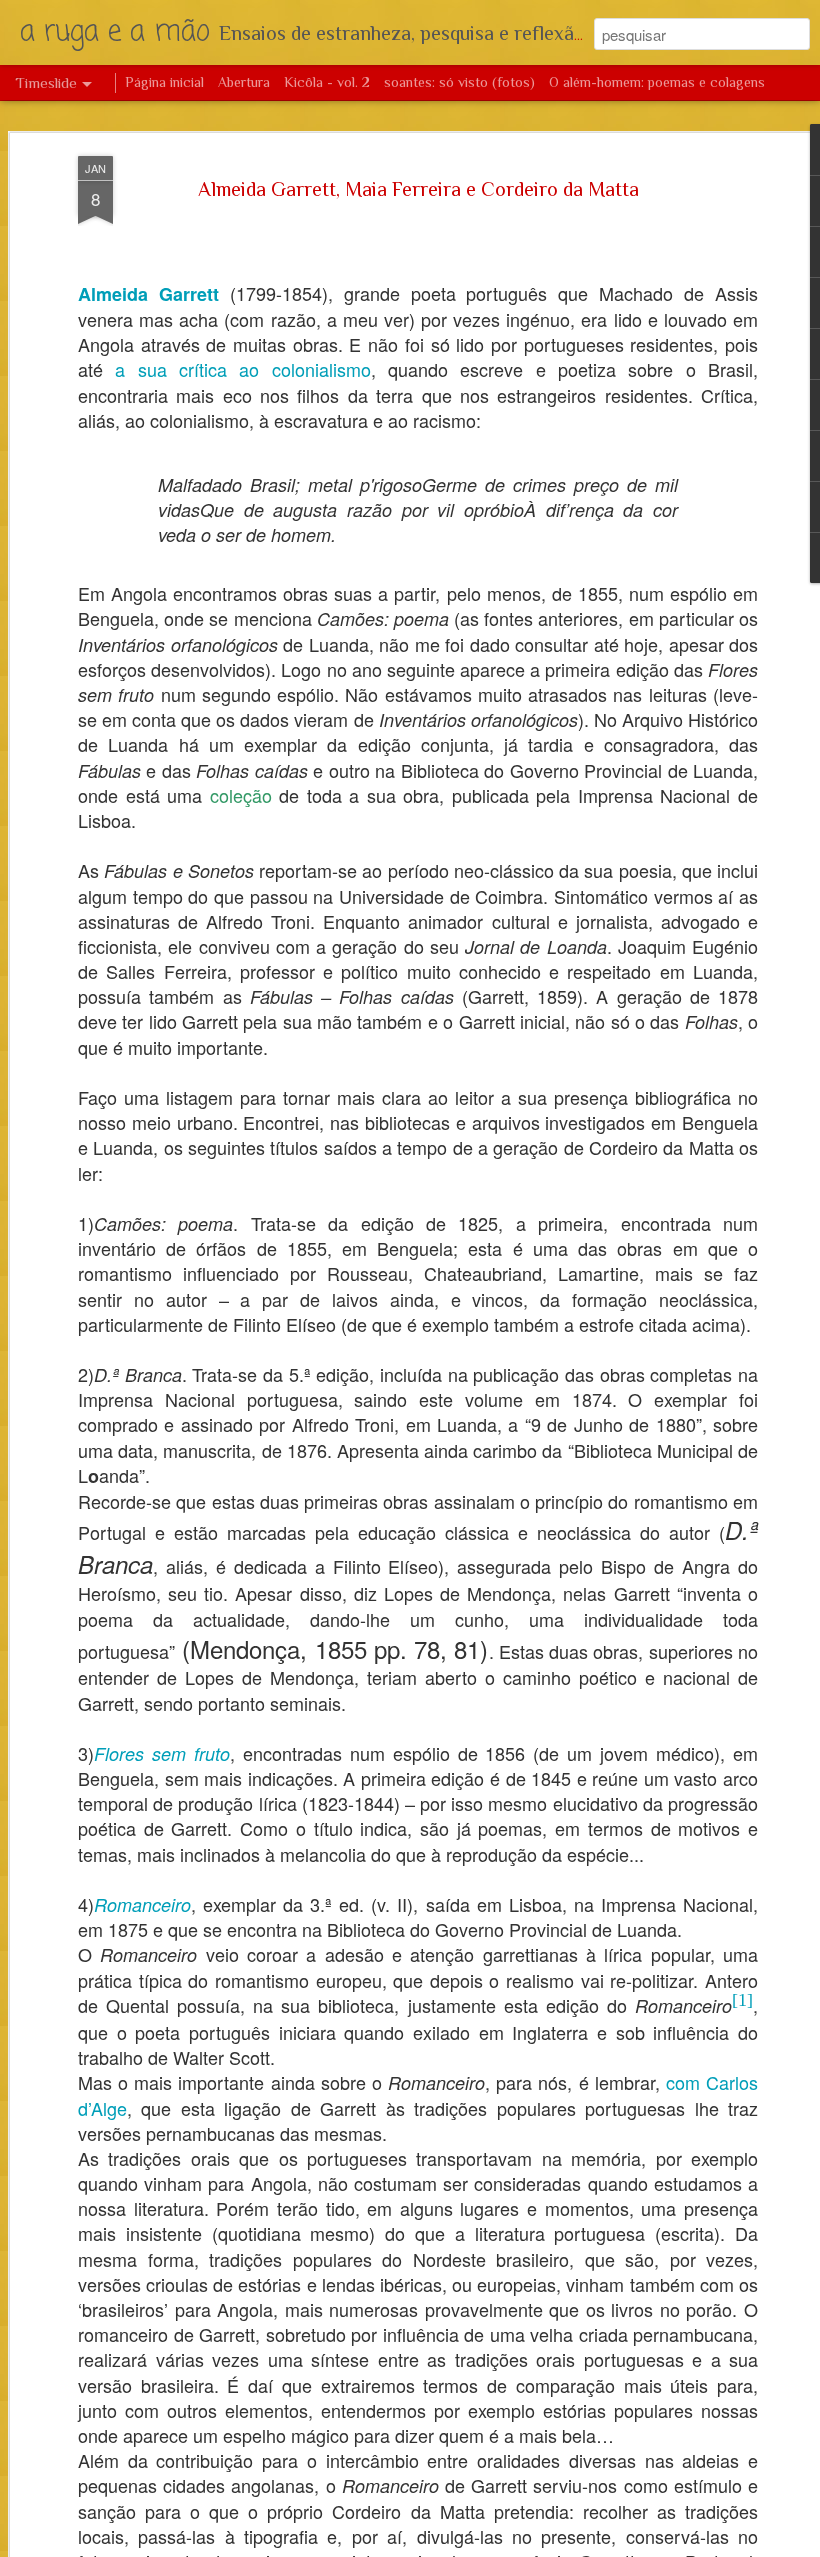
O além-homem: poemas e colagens (657, 82)
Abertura (244, 82)
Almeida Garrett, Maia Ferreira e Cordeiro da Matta (418, 189)
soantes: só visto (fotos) (459, 82)
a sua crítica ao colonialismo (242, 369)
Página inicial (164, 82)
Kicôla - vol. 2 (327, 82)
